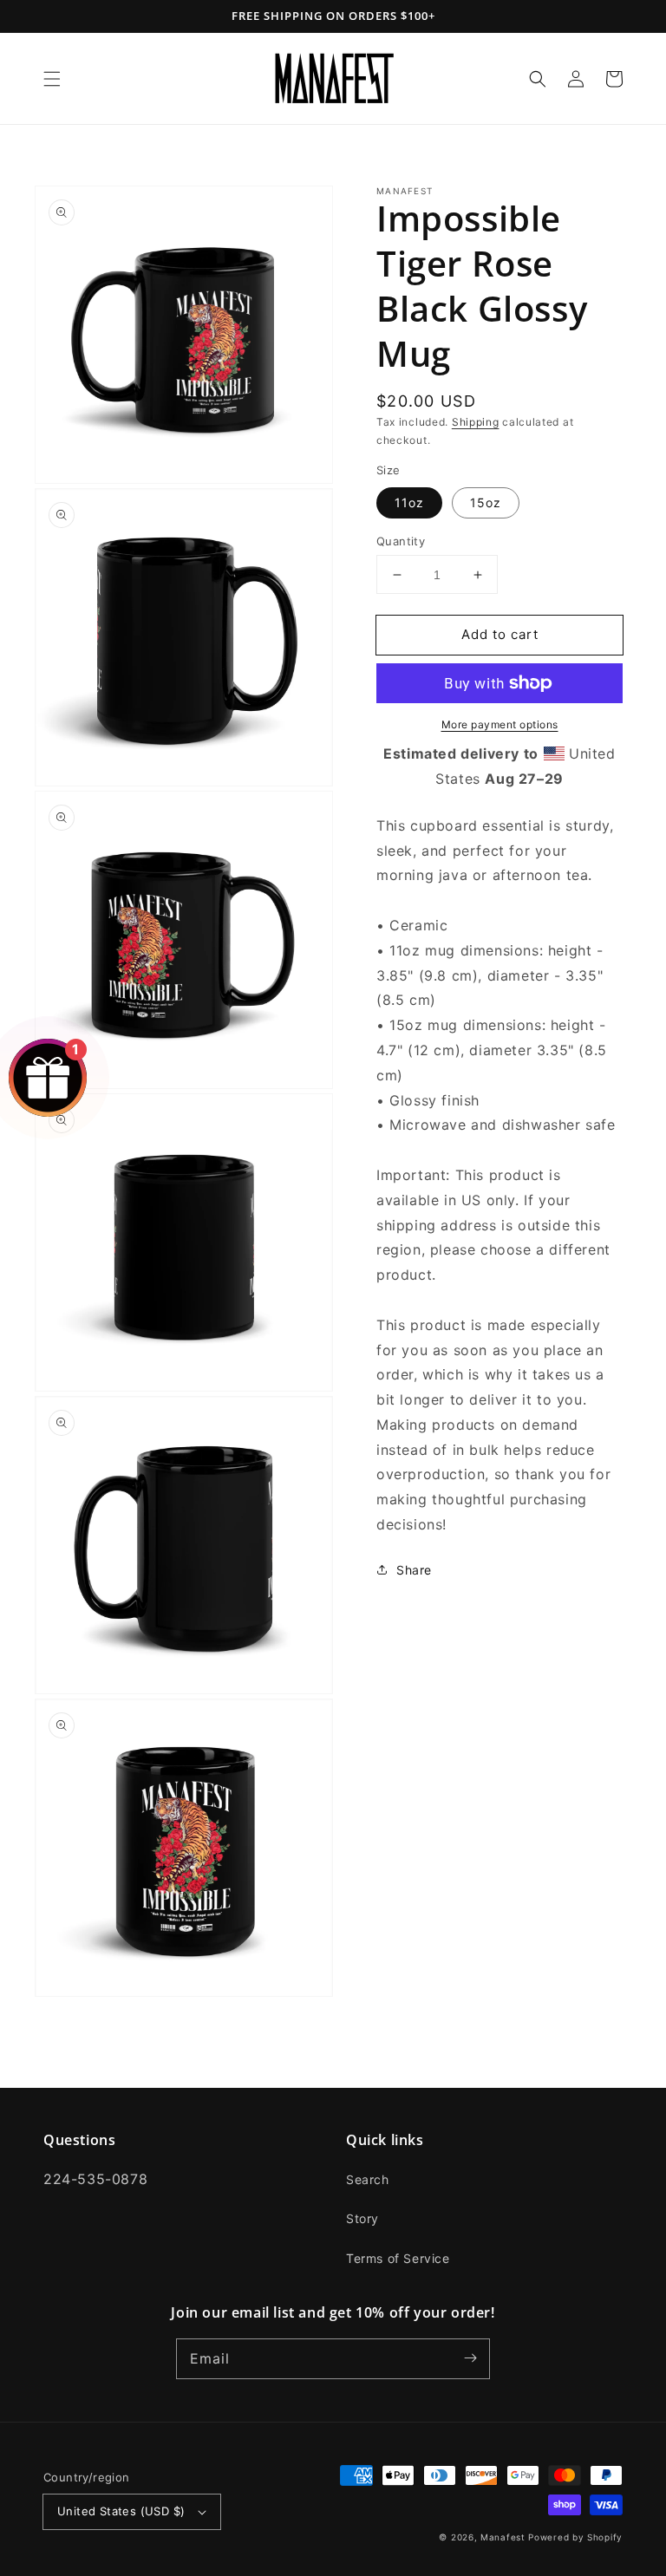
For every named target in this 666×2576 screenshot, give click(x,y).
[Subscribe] (470, 2358)
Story (362, 2218)
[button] (52, 79)
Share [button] (414, 1570)
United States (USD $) (121, 2511)
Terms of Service (398, 2258)
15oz (486, 502)
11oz (409, 502)
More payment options (500, 724)
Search (368, 2179)
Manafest (503, 2537)
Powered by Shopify (575, 2537)
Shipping (476, 422)
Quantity (401, 541)
